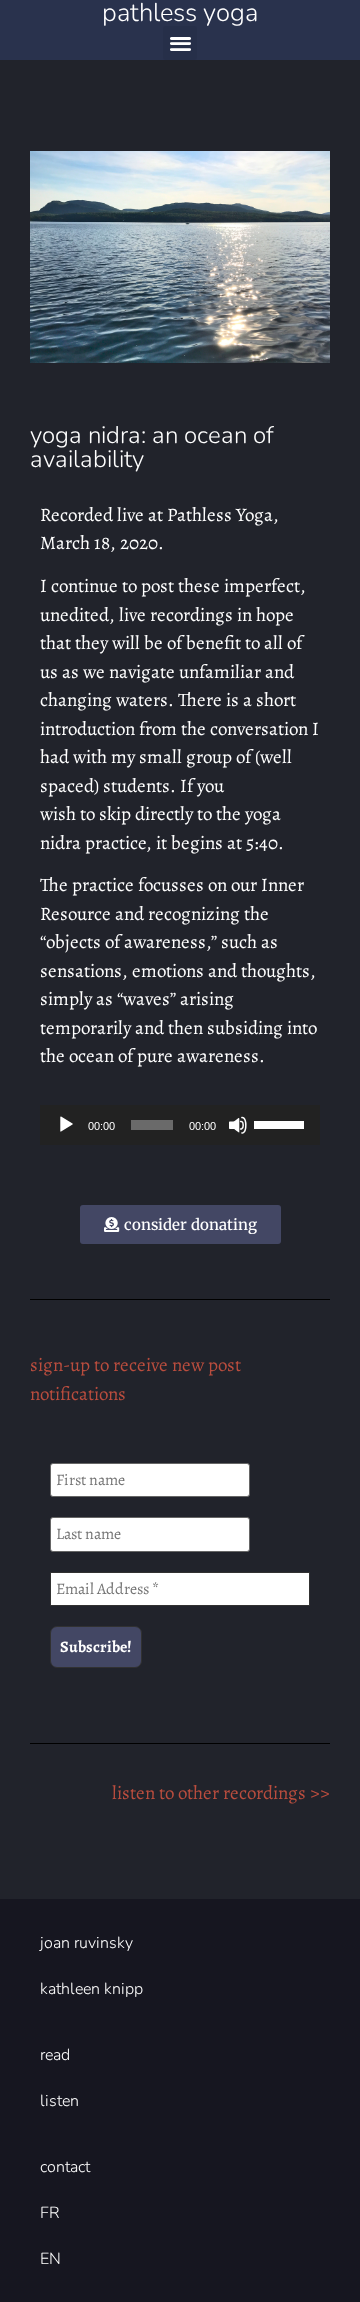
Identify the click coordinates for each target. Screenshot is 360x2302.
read (55, 2055)
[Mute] (238, 1125)
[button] (180, 43)
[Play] (66, 1125)
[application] (180, 1125)
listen (59, 2101)
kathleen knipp (91, 1989)
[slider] (282, 1123)
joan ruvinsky (86, 1943)
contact (65, 2167)
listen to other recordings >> (221, 1793)
